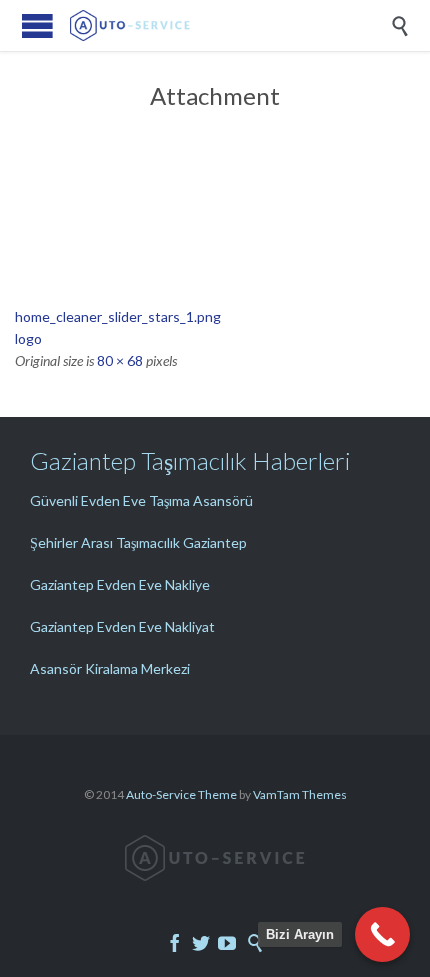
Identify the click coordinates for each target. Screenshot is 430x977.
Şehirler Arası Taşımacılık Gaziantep (138, 542)
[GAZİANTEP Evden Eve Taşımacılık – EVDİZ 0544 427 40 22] (230, 25)
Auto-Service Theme (181, 794)
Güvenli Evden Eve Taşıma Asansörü (141, 500)
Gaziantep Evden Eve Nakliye (120, 584)
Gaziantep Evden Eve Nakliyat (122, 626)
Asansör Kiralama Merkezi (110, 668)
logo (28, 338)
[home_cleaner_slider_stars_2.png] (215, 258)
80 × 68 (120, 360)
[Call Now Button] (382, 934)
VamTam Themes (300, 794)
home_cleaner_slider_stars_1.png (118, 316)
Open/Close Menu (37, 25)
